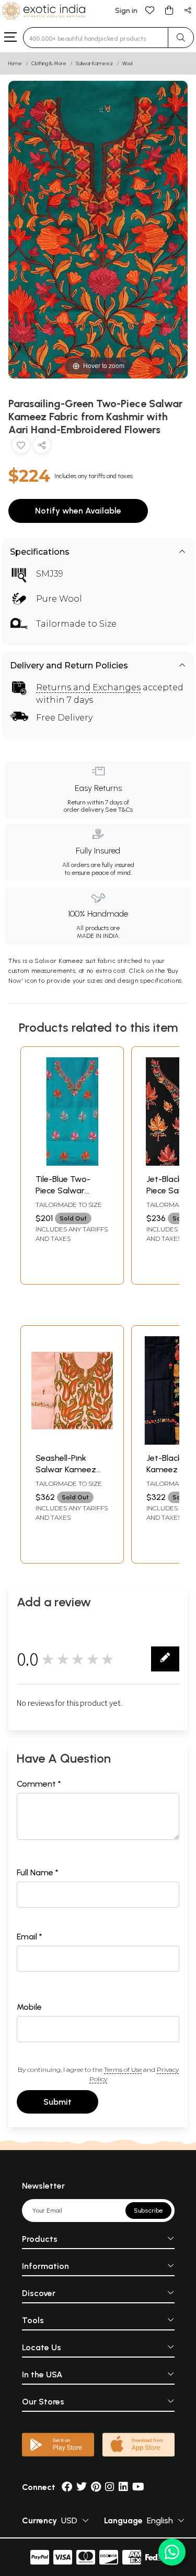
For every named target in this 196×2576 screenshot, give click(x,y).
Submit (57, 2102)
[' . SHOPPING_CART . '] (169, 10)
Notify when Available (78, 511)
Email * (30, 1937)
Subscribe (148, 2211)
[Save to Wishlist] (21, 447)
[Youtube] (138, 2487)
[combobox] (96, 38)
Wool (127, 63)
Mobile (29, 2007)
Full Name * (38, 1872)
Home (15, 63)
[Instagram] (110, 2487)
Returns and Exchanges (88, 687)
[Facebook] (67, 2487)
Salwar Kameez (94, 63)
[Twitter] (82, 2487)
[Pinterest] (96, 2487)
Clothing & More (49, 63)
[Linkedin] (123, 2487)
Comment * (39, 1784)
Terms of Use (123, 2070)
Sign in (126, 11)
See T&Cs (119, 810)
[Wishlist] (150, 10)
